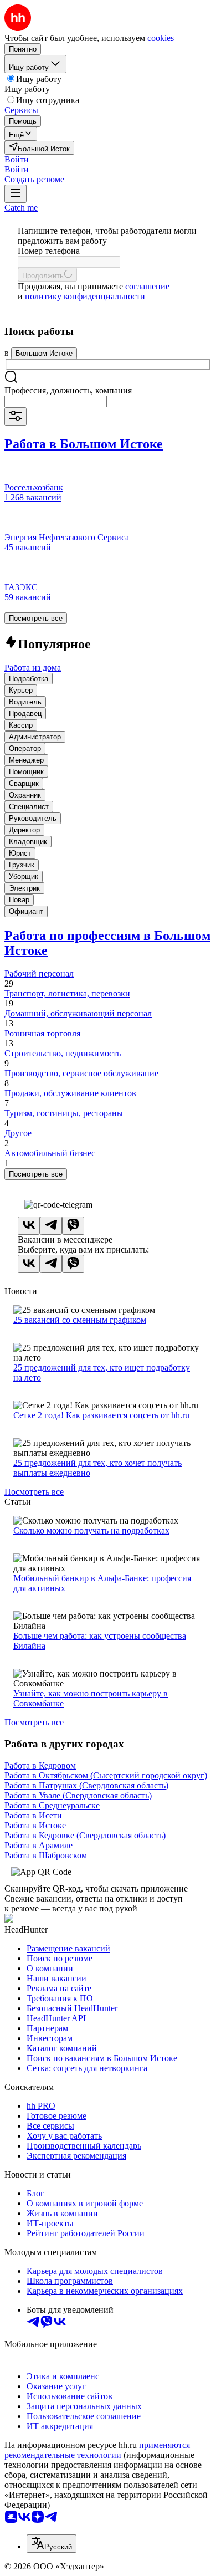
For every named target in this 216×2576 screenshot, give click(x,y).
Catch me (21, 208)
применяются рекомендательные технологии (97, 2450)
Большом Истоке (44, 353)
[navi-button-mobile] (16, 194)
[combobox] (56, 402)
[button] (17, 159)
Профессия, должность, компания (68, 390)
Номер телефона (49, 251)
